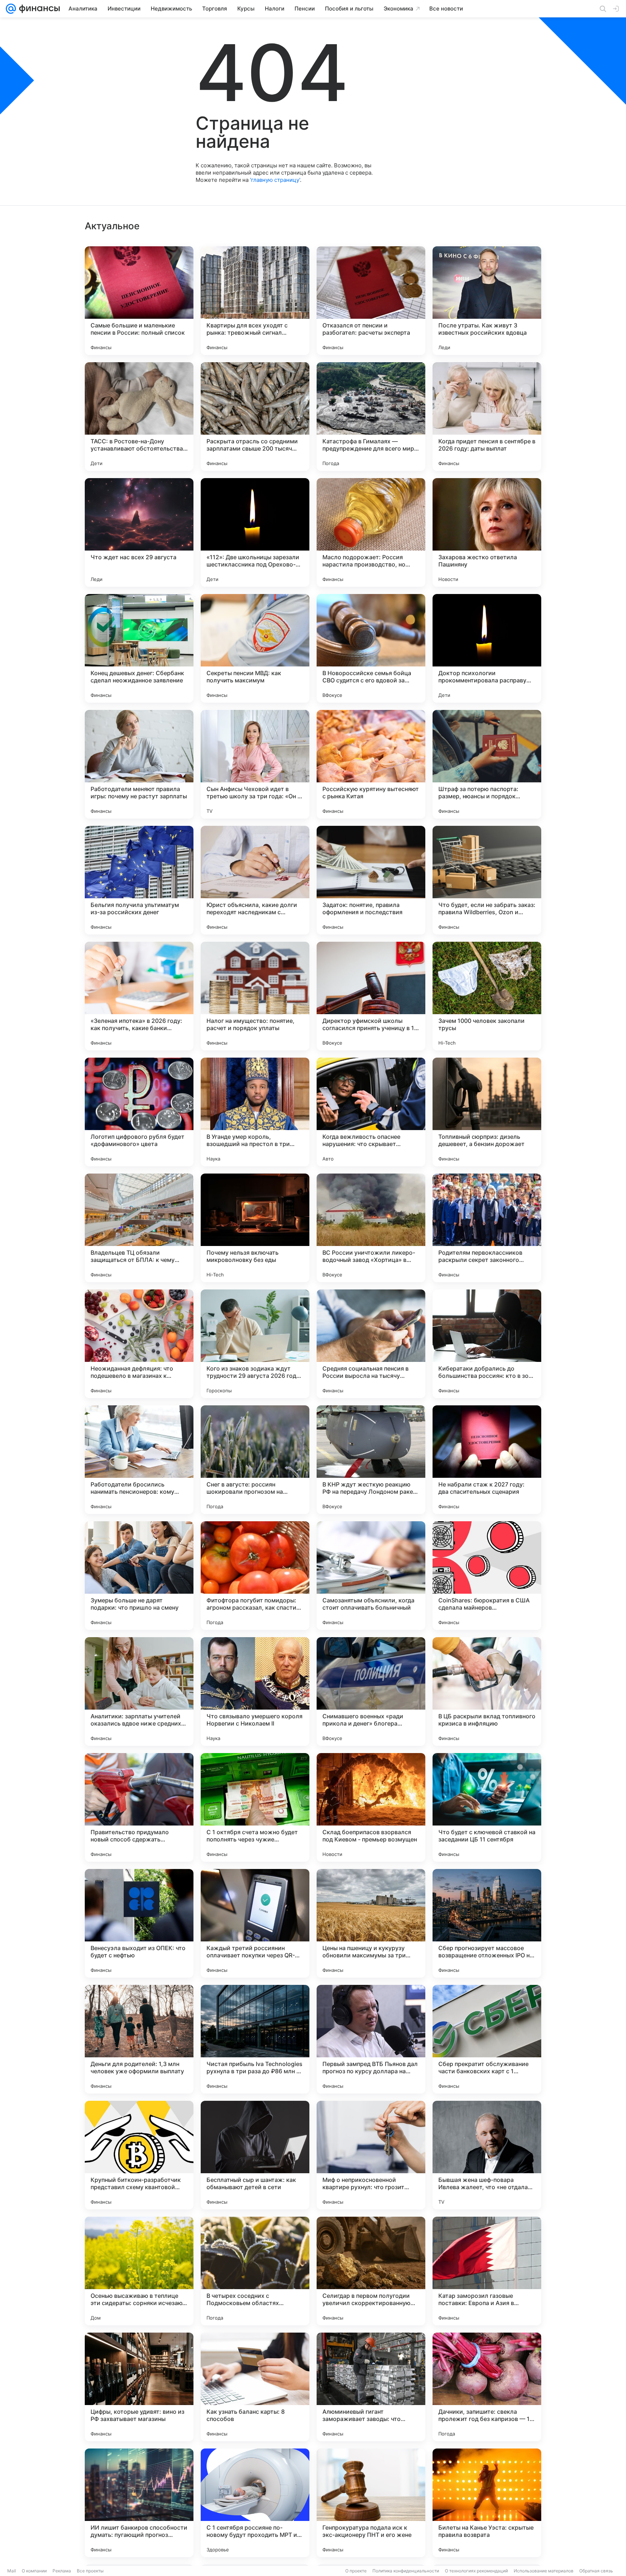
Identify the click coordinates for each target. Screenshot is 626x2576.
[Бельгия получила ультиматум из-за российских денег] (139, 880)
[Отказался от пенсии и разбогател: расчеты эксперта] (371, 301)
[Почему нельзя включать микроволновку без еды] (255, 1228)
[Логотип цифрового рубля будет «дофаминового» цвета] (139, 1112)
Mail (12, 2571)
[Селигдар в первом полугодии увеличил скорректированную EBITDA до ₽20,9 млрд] (371, 2271)
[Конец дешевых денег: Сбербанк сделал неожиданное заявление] (139, 648)
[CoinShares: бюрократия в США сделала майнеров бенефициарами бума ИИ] (487, 1576)
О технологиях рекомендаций (476, 2571)
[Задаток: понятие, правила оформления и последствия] (371, 880)
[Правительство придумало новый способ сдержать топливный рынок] (139, 1807)
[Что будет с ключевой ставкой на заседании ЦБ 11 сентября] (487, 1807)
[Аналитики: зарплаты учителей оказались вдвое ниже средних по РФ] (139, 1691)
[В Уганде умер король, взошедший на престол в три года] (255, 1112)
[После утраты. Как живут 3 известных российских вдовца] (487, 301)
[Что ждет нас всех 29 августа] (139, 532)
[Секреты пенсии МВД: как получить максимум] (255, 648)
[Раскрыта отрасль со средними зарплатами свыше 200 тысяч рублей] (255, 417)
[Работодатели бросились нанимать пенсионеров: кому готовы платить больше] (139, 1460)
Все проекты (90, 2571)
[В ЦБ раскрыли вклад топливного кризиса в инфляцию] (487, 1691)
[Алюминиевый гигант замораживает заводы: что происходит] (371, 2387)
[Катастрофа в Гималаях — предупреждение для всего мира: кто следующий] (371, 417)
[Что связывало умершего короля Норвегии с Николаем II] (255, 1691)
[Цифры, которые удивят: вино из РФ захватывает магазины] (139, 2387)
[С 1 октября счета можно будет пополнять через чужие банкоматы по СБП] (255, 1807)
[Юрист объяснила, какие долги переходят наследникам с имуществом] (255, 880)
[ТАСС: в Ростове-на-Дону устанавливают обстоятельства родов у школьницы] (139, 417)
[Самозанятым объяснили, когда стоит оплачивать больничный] (371, 1576)
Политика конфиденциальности (406, 2571)
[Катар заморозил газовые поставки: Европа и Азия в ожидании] (487, 2271)
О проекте (356, 2571)
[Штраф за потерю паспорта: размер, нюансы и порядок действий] (487, 764)
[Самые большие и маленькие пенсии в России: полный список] (139, 301)
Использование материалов (544, 2571)
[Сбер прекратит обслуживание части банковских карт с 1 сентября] (487, 2039)
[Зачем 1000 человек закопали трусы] (487, 996)
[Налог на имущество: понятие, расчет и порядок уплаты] (255, 996)
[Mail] (11, 9)
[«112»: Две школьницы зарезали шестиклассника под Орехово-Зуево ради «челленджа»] (255, 532)
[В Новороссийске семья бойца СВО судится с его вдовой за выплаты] (371, 648)
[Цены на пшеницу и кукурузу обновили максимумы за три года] (371, 1923)
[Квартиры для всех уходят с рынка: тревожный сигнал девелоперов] (255, 301)
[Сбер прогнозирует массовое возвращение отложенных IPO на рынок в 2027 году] (487, 1923)
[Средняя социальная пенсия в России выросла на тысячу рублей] (371, 1344)
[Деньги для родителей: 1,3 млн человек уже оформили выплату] (139, 2039)
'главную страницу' (275, 180)
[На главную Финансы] (38, 9)
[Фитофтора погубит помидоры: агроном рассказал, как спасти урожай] (255, 1576)
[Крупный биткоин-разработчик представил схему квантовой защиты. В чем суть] (139, 2155)
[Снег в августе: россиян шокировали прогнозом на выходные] (255, 1460)
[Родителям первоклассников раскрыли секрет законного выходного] (487, 1228)
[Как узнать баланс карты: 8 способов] (255, 2387)
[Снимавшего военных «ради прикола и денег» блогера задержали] (371, 1691)
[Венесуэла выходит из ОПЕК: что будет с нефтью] (139, 1923)
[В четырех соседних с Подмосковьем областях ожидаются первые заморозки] (255, 2271)
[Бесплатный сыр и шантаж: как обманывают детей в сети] (255, 2155)
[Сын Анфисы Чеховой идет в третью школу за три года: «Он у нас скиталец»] (255, 764)
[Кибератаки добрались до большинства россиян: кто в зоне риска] (487, 1344)
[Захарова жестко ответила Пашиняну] (487, 532)
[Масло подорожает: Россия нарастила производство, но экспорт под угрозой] (371, 532)
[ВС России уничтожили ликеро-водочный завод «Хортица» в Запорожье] (371, 1228)
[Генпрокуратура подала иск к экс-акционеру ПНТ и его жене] (371, 2503)
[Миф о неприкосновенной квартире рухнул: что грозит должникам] (371, 2155)
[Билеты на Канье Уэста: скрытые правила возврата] (487, 2503)
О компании (34, 2571)
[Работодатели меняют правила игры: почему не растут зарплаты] (139, 764)
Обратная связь (596, 2571)
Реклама (62, 2571)
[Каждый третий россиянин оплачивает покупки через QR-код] (255, 1923)
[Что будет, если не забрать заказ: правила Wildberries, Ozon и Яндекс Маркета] (487, 880)
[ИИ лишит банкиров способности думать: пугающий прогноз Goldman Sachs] (139, 2503)
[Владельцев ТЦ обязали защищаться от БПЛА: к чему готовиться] (139, 1228)
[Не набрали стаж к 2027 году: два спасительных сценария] (487, 1460)
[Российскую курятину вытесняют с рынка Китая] (371, 764)
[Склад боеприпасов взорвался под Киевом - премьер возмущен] (371, 1807)
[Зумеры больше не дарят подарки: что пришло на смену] (139, 1576)
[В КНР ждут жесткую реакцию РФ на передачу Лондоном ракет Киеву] (371, 1460)
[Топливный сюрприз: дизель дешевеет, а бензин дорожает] (487, 1112)
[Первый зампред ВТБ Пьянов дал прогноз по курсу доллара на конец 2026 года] (371, 2039)
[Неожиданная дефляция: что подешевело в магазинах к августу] (139, 1344)
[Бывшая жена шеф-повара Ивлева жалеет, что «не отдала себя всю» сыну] (487, 2155)
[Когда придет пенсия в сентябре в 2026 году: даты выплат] (487, 417)
